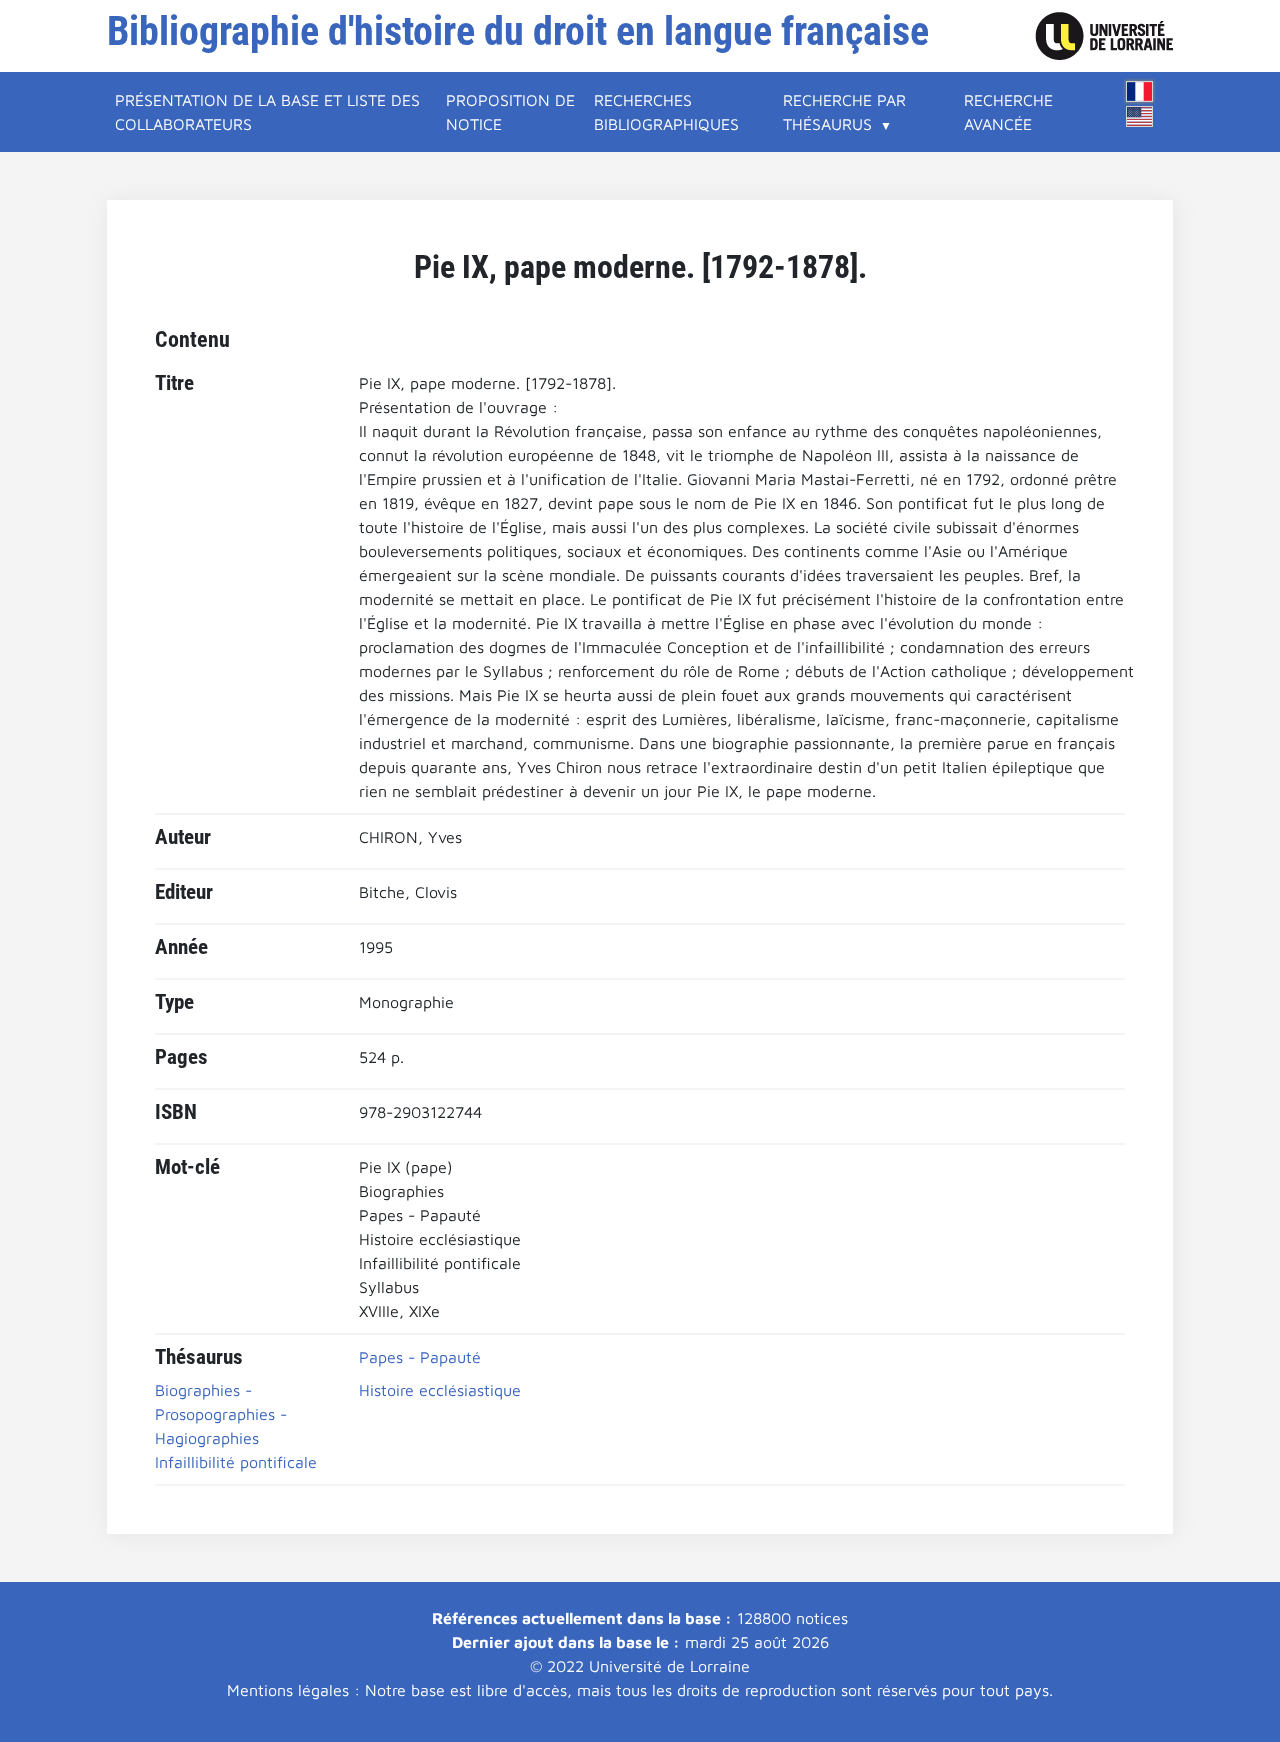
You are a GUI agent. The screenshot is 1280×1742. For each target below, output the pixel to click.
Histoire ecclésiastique (440, 1390)
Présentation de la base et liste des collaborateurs (267, 112)
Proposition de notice (510, 112)
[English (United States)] (1140, 116)
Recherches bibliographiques (666, 112)
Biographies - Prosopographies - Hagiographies (221, 1414)
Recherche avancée (1008, 112)
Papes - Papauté (420, 1357)
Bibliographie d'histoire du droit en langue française (518, 31)
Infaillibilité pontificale (236, 1462)
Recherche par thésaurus (844, 112)
